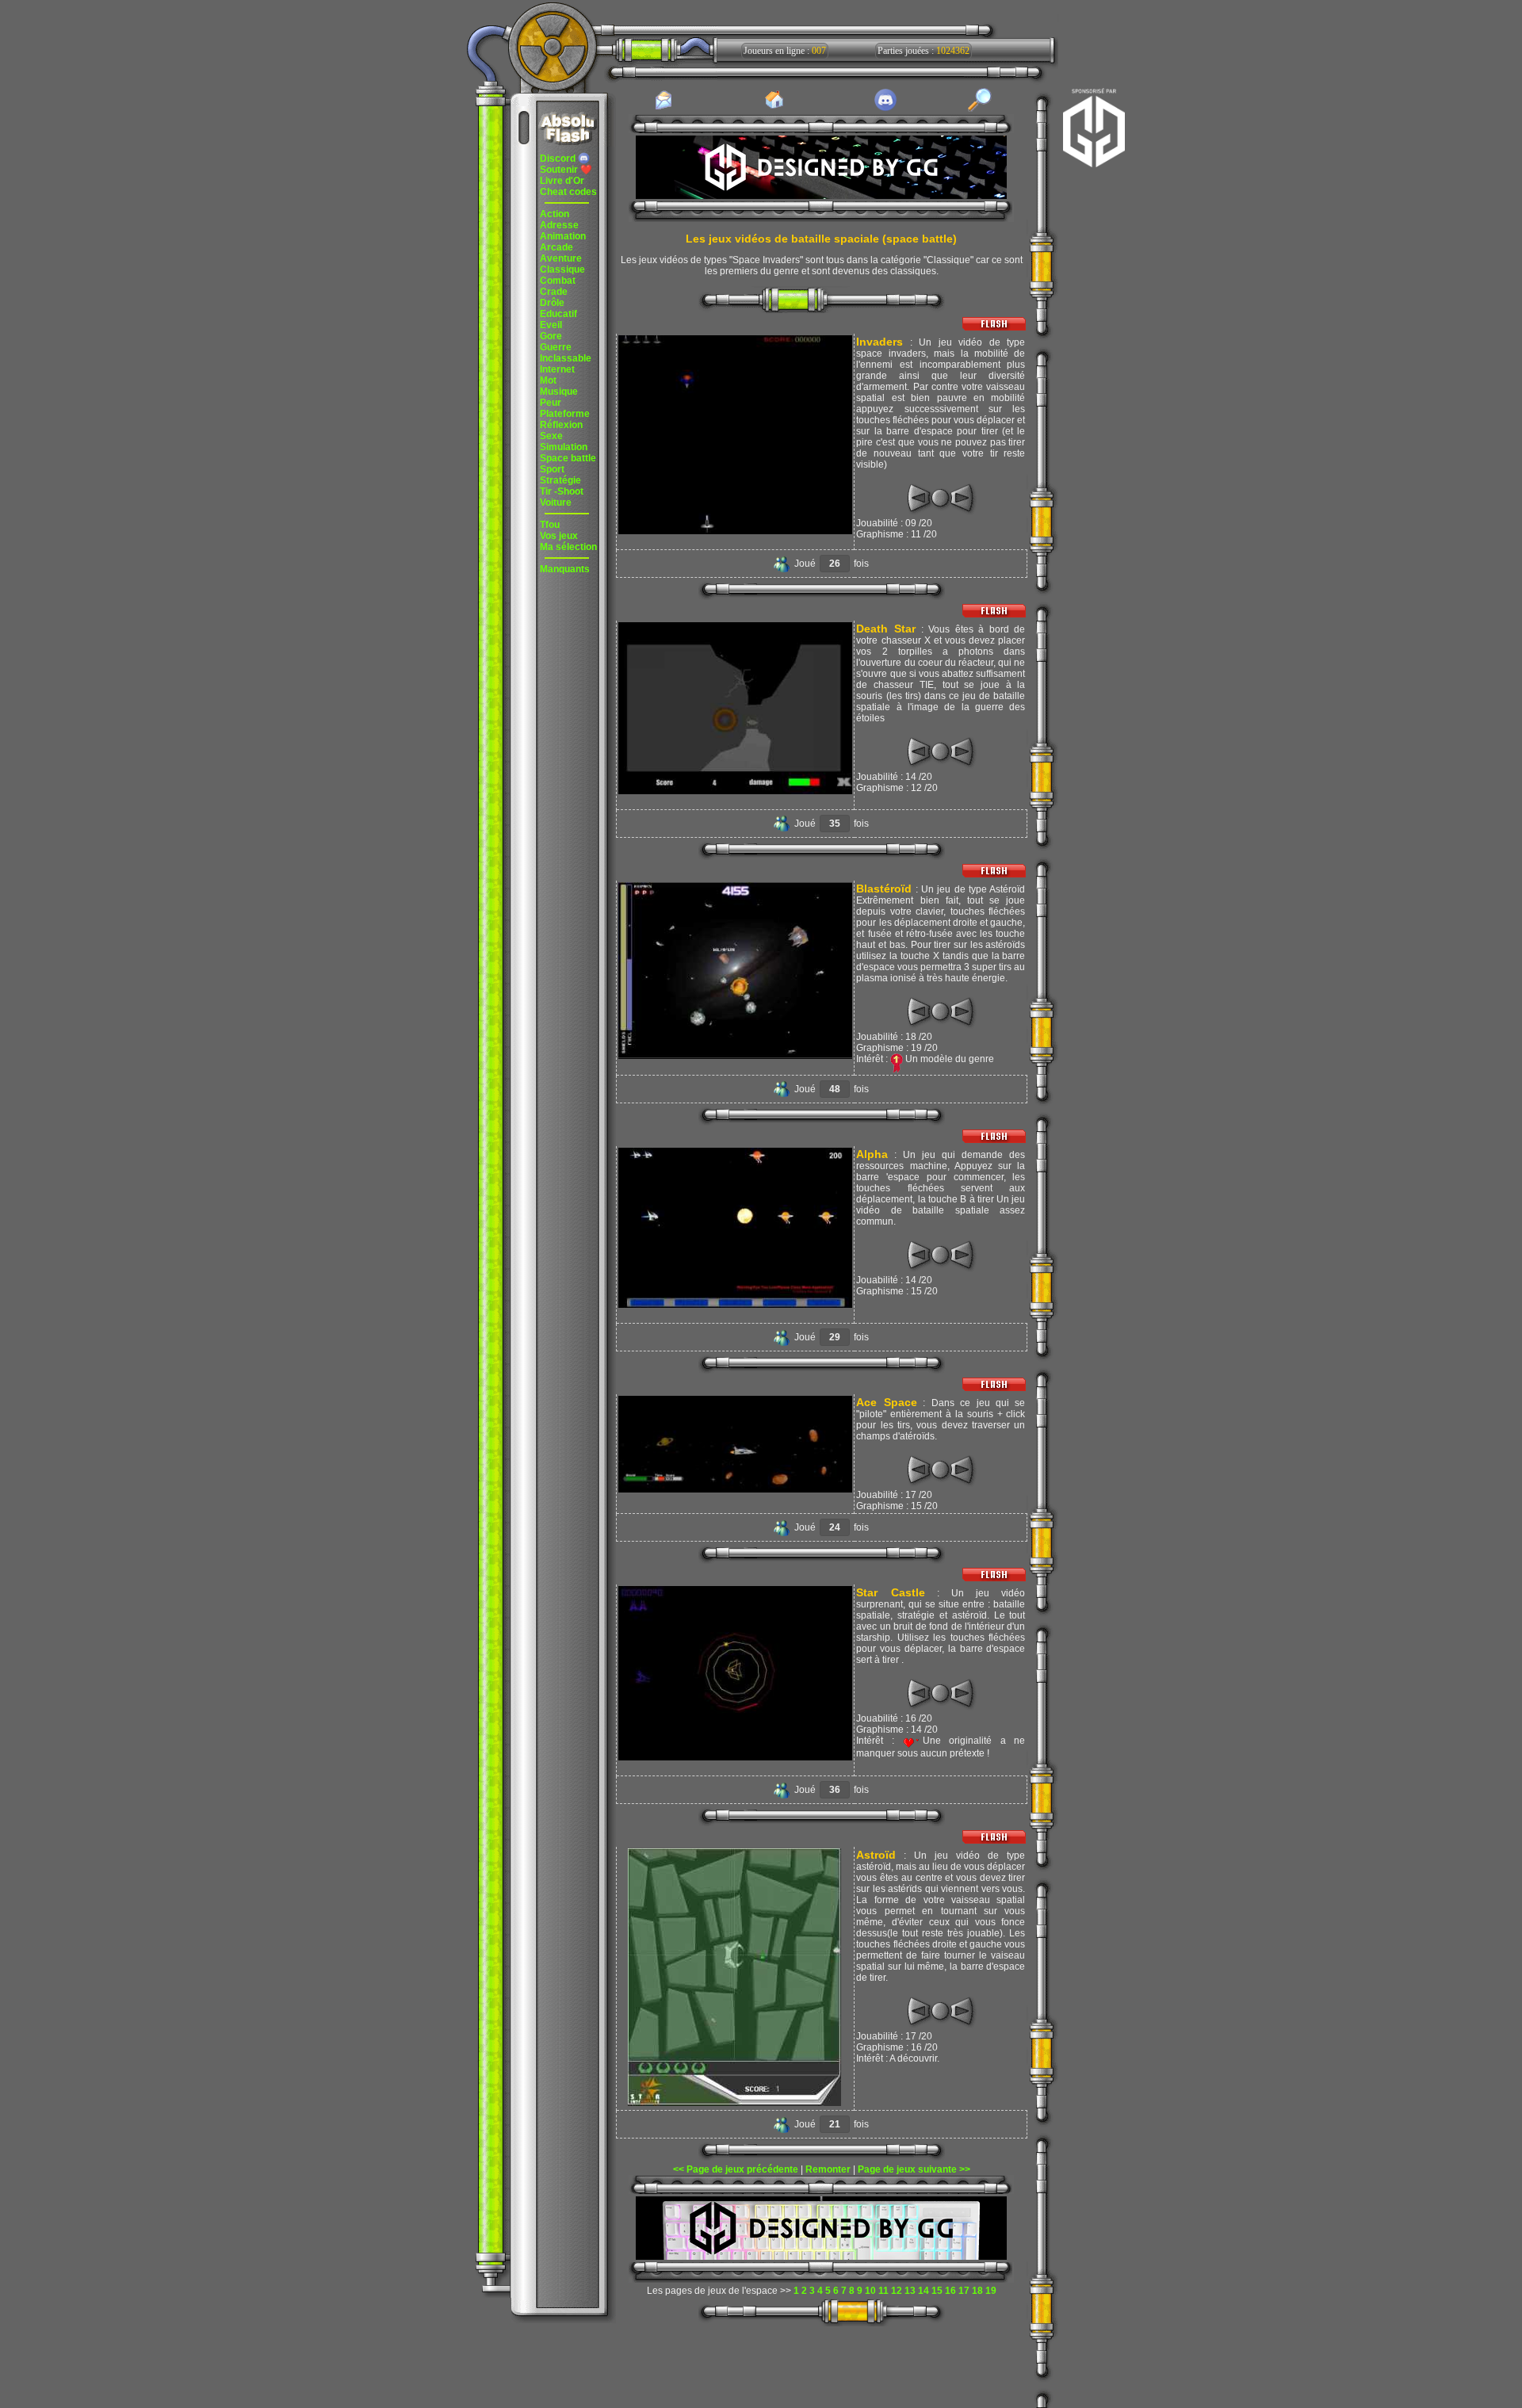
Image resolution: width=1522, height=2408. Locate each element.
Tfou (550, 525)
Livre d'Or (562, 181)
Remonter (828, 2169)
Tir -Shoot (562, 491)
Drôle (552, 303)
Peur (551, 403)
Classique (562, 269)
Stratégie (560, 480)
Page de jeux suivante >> (914, 2169)
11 (883, 2291)
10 (870, 2291)
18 (977, 2291)
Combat (558, 281)
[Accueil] (774, 108)
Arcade (556, 247)
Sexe (551, 436)
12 (897, 2291)
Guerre (556, 347)
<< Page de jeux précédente (736, 2169)
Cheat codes (568, 192)
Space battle (568, 458)
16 (950, 2291)
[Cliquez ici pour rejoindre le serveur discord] (885, 109)
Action (554, 214)
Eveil (551, 325)
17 (964, 2291)
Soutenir (566, 170)
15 (937, 2291)
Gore (551, 336)
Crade (554, 292)
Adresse (559, 225)
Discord (559, 159)
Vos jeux (559, 536)
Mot (548, 380)
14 (924, 2291)
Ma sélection (568, 547)
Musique (559, 392)
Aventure (561, 258)
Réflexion (561, 425)
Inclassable (566, 358)
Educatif (558, 314)
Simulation (564, 447)
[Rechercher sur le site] (980, 109)
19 (991, 2291)
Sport (552, 469)
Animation (563, 236)
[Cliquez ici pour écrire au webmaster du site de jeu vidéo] (663, 109)
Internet (557, 369)
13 (910, 2291)
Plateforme (565, 414)
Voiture (556, 503)
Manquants (565, 569)
